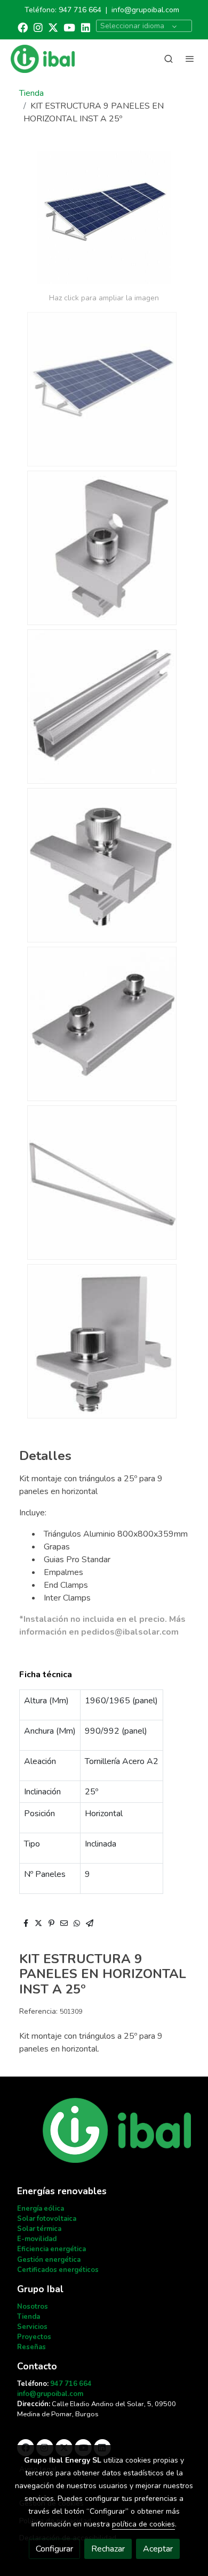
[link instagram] (38, 27)
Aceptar (158, 2549)
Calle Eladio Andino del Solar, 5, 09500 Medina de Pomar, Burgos (97, 2409)
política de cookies (143, 2524)
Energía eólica (41, 2209)
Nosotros (33, 2307)
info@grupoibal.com (145, 10)
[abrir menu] (190, 59)
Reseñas (31, 2347)
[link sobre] (104, 2137)
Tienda (31, 93)
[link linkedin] (86, 27)
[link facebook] (23, 27)
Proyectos (34, 2337)
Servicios (32, 2327)
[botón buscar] (169, 59)
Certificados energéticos (58, 2270)
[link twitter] (53, 27)
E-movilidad (37, 2239)
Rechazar (108, 2549)
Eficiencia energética (51, 2249)
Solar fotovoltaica (47, 2219)
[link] (43, 59)
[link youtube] (69, 27)
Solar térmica (39, 2229)
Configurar (54, 2549)
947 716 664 (80, 10)
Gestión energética (49, 2260)
